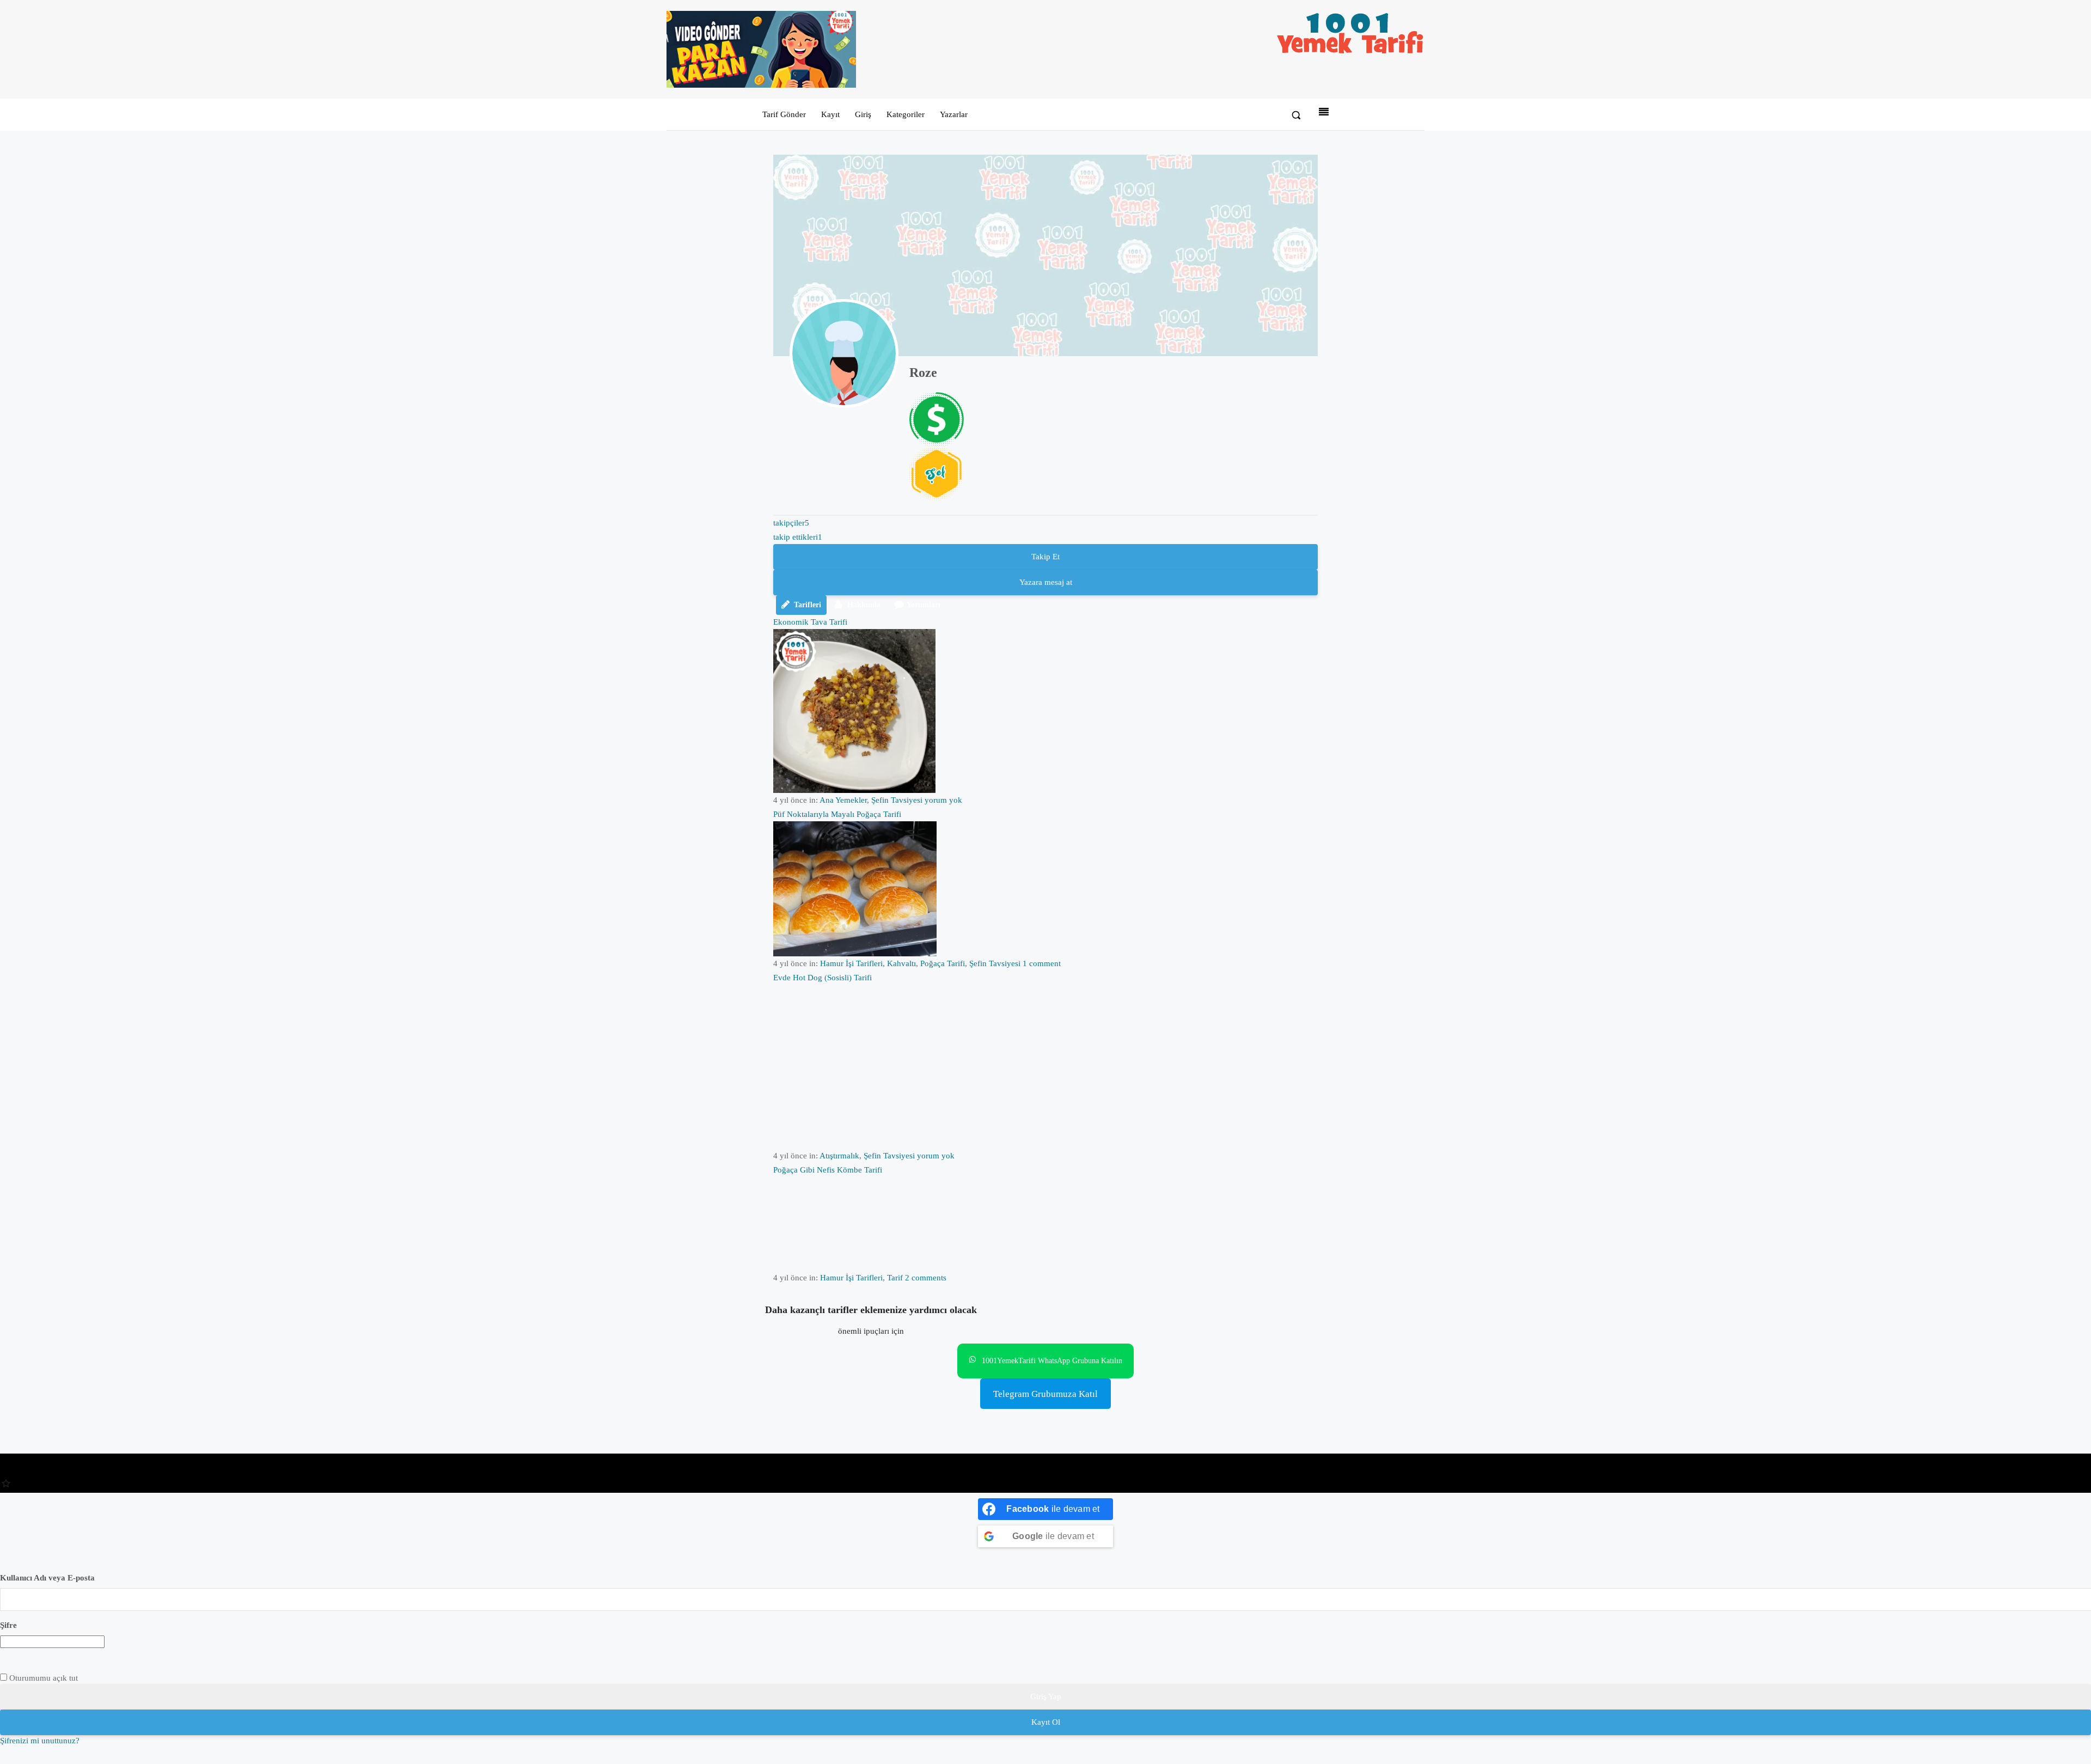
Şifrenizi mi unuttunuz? (40, 1741)
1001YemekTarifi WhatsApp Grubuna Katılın (1052, 1361)
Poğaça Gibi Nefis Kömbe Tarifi (828, 1170)
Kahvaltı (901, 963)
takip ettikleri (798, 537)
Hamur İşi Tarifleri (851, 963)
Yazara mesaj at (1046, 582)
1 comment (1042, 963)
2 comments (926, 1278)
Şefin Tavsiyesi (897, 800)
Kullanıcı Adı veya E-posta (47, 1578)
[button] (1296, 115)
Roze (923, 373)
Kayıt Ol (1046, 1722)
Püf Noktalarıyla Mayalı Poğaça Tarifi (837, 814)
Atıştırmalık (839, 1156)
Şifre (8, 1625)
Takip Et (1045, 557)
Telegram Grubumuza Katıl (1045, 1394)
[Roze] (844, 353)
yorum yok (943, 800)
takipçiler (791, 523)
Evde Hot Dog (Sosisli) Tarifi (823, 978)
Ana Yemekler (843, 800)
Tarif (895, 1278)
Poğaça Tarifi (943, 963)
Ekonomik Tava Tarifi (810, 622)
